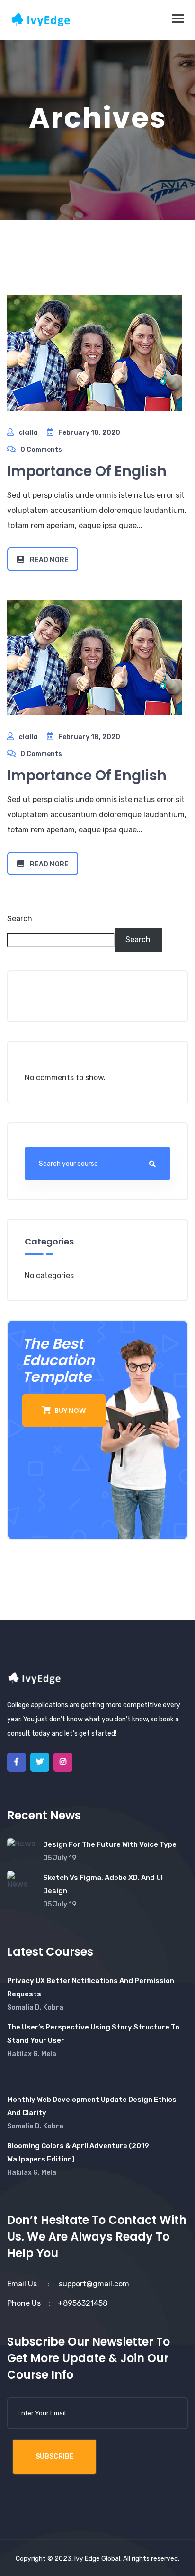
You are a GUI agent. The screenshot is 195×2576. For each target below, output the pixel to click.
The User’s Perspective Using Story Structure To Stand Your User (93, 2034)
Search (20, 919)
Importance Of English (87, 471)
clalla (28, 432)
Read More (49, 560)
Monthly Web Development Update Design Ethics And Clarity (92, 2106)
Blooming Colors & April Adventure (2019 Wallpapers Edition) (78, 2153)
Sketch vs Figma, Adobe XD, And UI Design (103, 1884)
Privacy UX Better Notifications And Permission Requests (91, 1987)
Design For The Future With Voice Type (110, 1844)
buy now (69, 1411)
